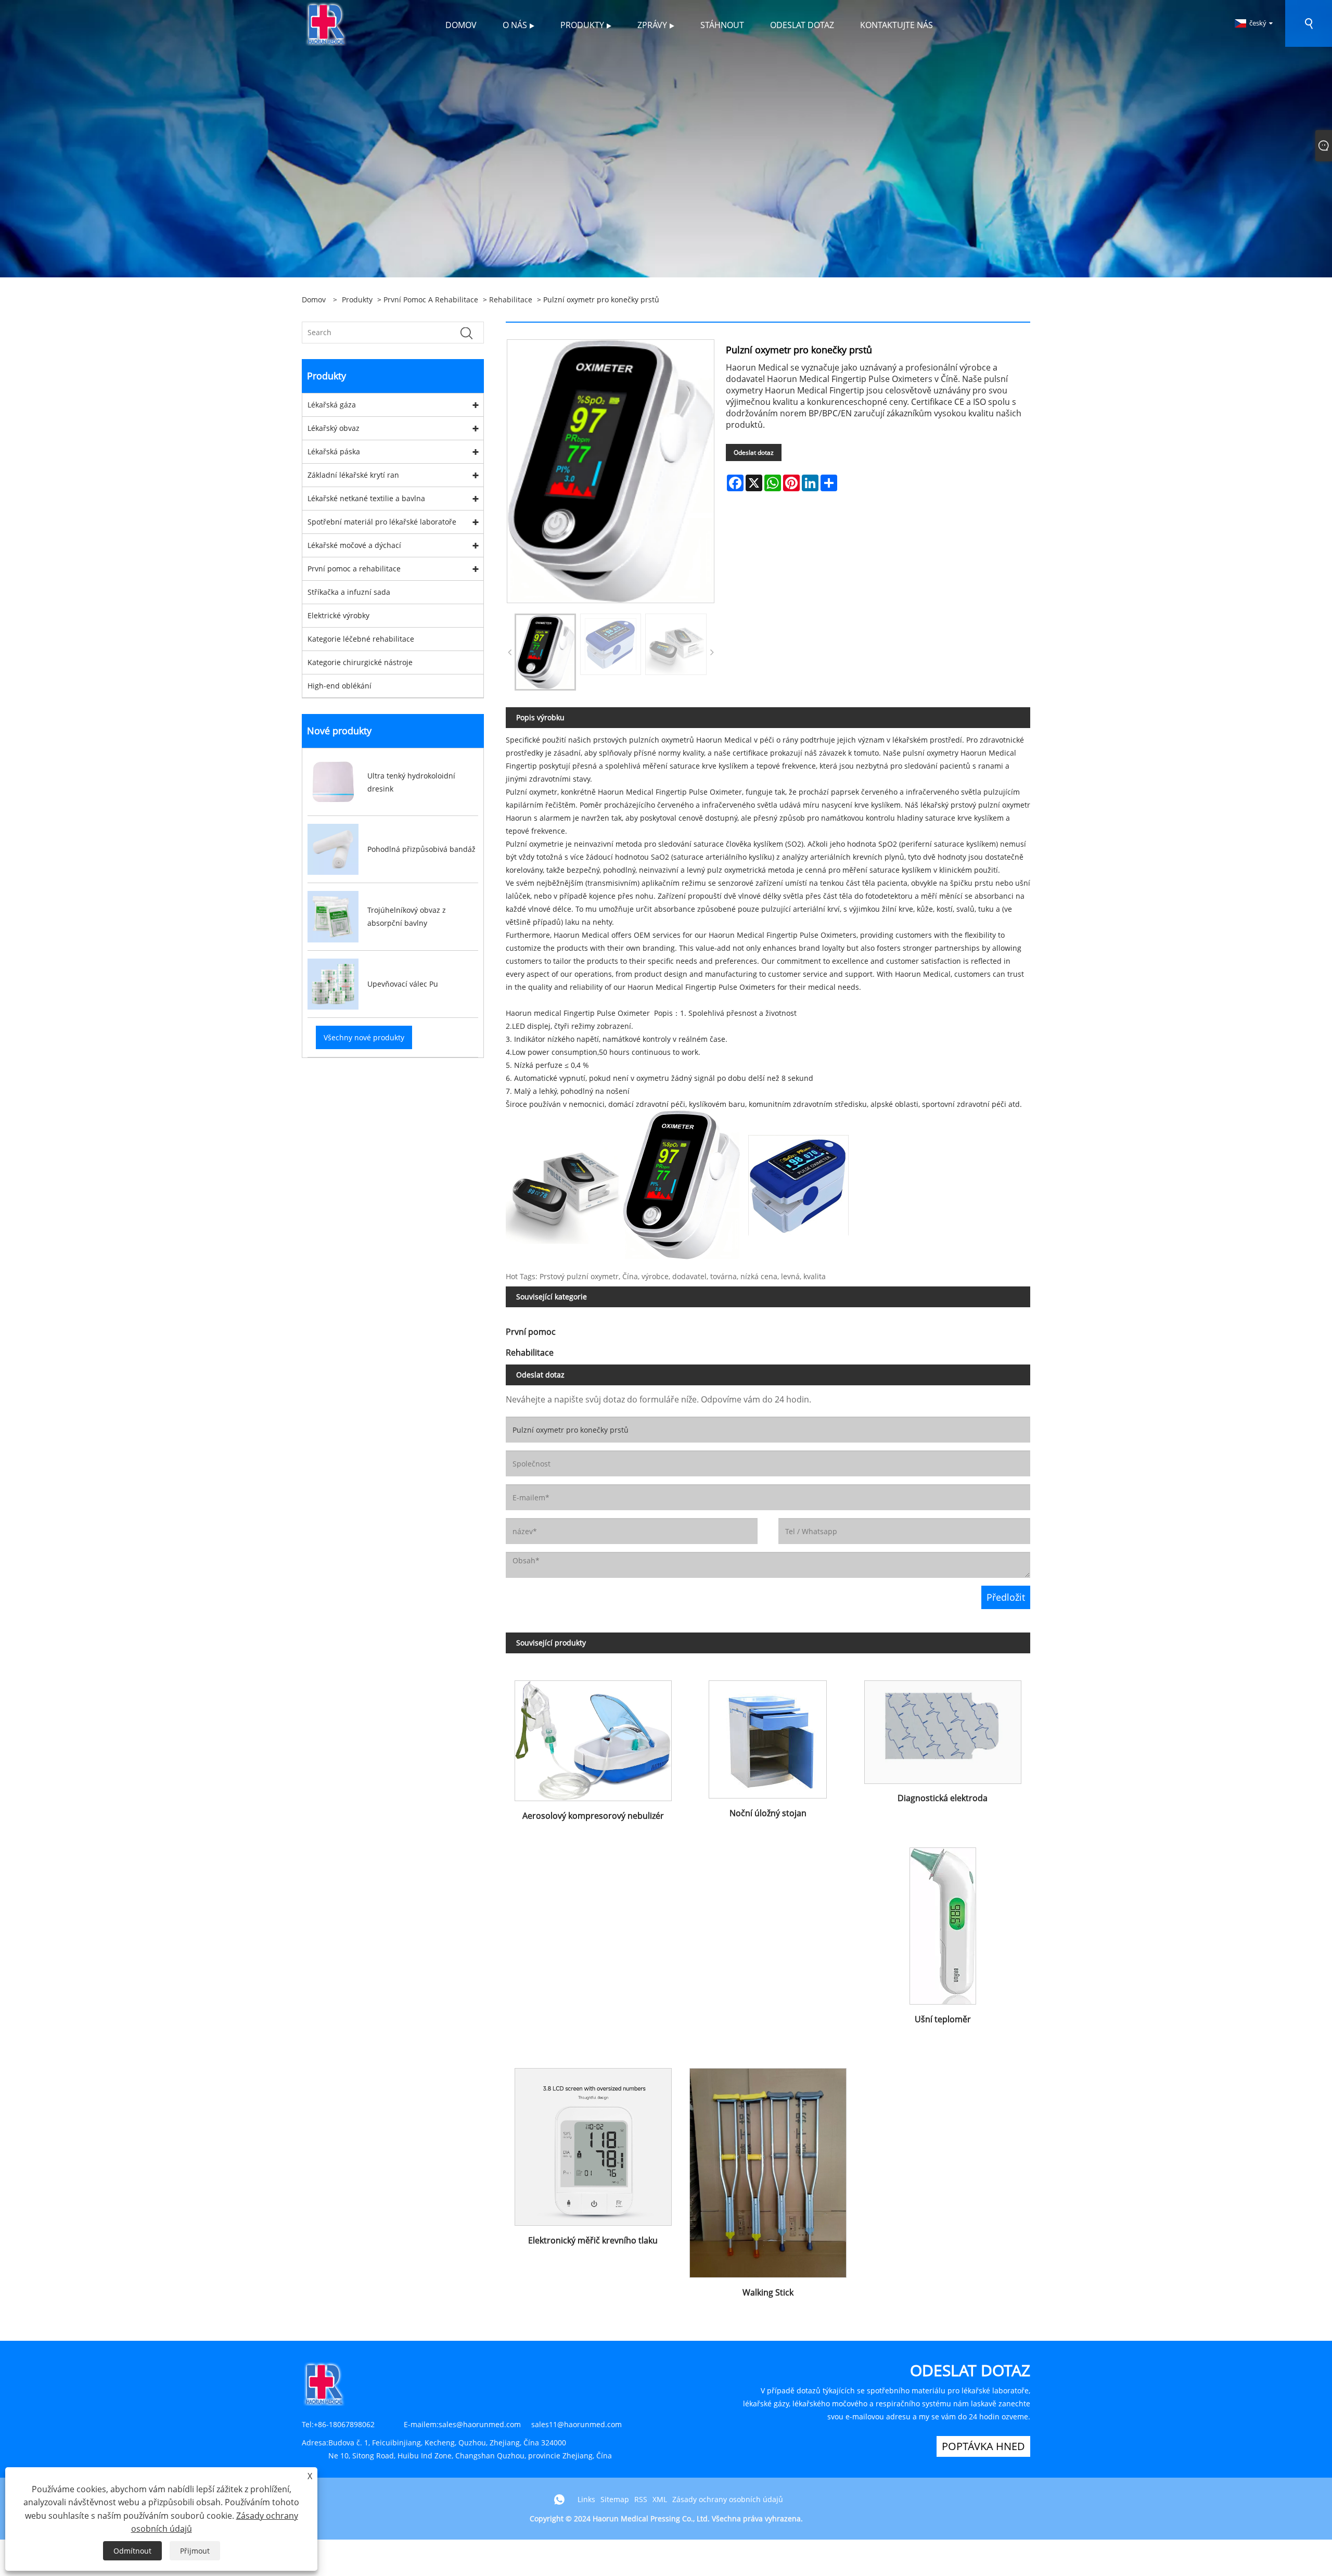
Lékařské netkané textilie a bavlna (366, 498)
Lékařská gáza (332, 405)
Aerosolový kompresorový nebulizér (593, 1816)
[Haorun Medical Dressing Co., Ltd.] (326, 23)
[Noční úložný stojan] (768, 1735)
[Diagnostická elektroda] (943, 1727)
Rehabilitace (511, 299)
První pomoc (531, 1332)
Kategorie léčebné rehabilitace (361, 639)
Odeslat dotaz (754, 452)
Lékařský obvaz (334, 428)
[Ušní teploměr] (943, 1922)
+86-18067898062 (344, 2424)
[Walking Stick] (768, 2169)
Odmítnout (132, 2551)
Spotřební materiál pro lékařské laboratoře (382, 522)
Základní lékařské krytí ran (353, 475)
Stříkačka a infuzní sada (349, 592)
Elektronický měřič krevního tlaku (593, 2240)
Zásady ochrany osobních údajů (728, 2499)
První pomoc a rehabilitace (431, 299)
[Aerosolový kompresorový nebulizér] (593, 1736)
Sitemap (615, 2499)
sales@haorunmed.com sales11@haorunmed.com (530, 2424)
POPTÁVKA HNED (983, 2446)
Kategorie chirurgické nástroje (360, 662)
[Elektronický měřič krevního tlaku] (593, 2143)
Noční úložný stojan (768, 1813)
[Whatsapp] (559, 2500)
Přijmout (195, 2551)
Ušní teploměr (943, 2019)
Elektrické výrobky (338, 615)
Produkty (357, 299)
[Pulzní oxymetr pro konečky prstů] (611, 471)
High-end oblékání (340, 686)
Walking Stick (768, 2292)
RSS (641, 2499)
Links (586, 2499)
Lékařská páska (334, 451)
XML (660, 2499)
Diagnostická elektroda (943, 1798)
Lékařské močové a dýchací (354, 545)
